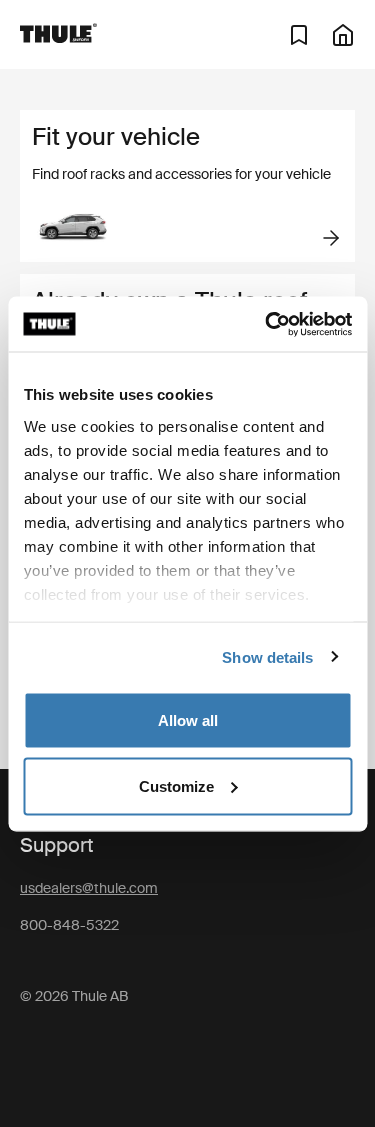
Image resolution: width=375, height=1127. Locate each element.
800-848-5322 (69, 925)
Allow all (188, 720)
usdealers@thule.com (89, 888)
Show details (267, 656)
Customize (176, 785)
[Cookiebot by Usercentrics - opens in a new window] (267, 324)
